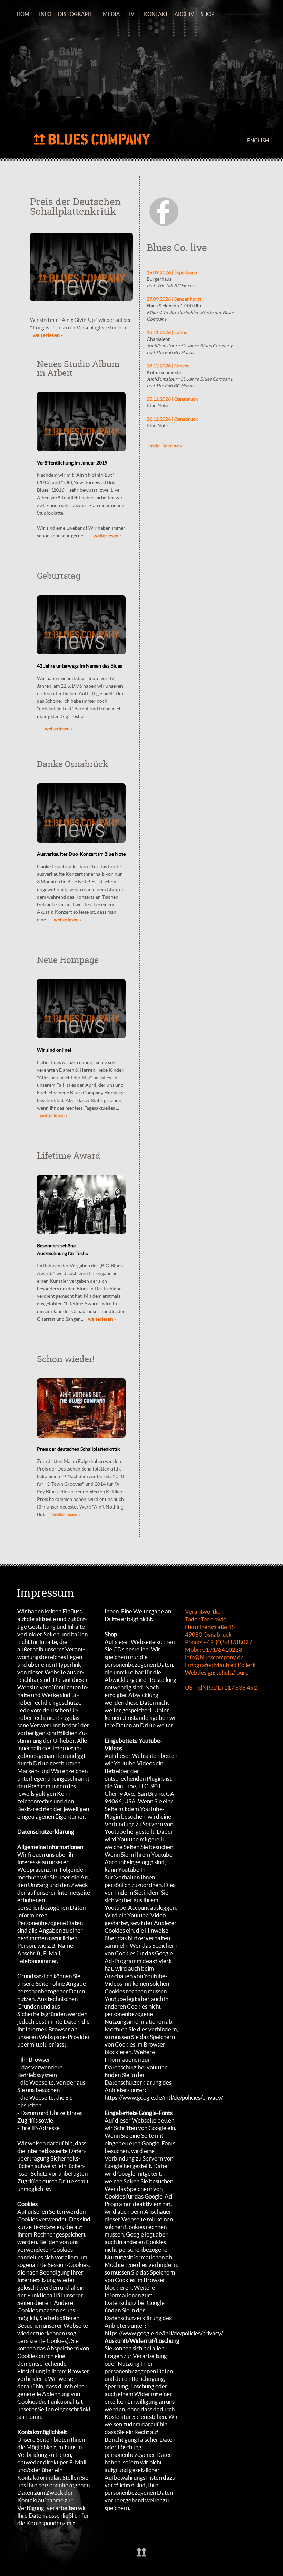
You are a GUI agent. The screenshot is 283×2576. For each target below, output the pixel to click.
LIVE (132, 14)
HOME (25, 14)
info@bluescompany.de (214, 1657)
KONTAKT (156, 14)
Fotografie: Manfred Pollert (220, 1665)
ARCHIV (184, 14)
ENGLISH (258, 140)
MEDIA (111, 14)
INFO (45, 14)
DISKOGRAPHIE (77, 14)
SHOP (207, 14)
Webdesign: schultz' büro (217, 1672)
